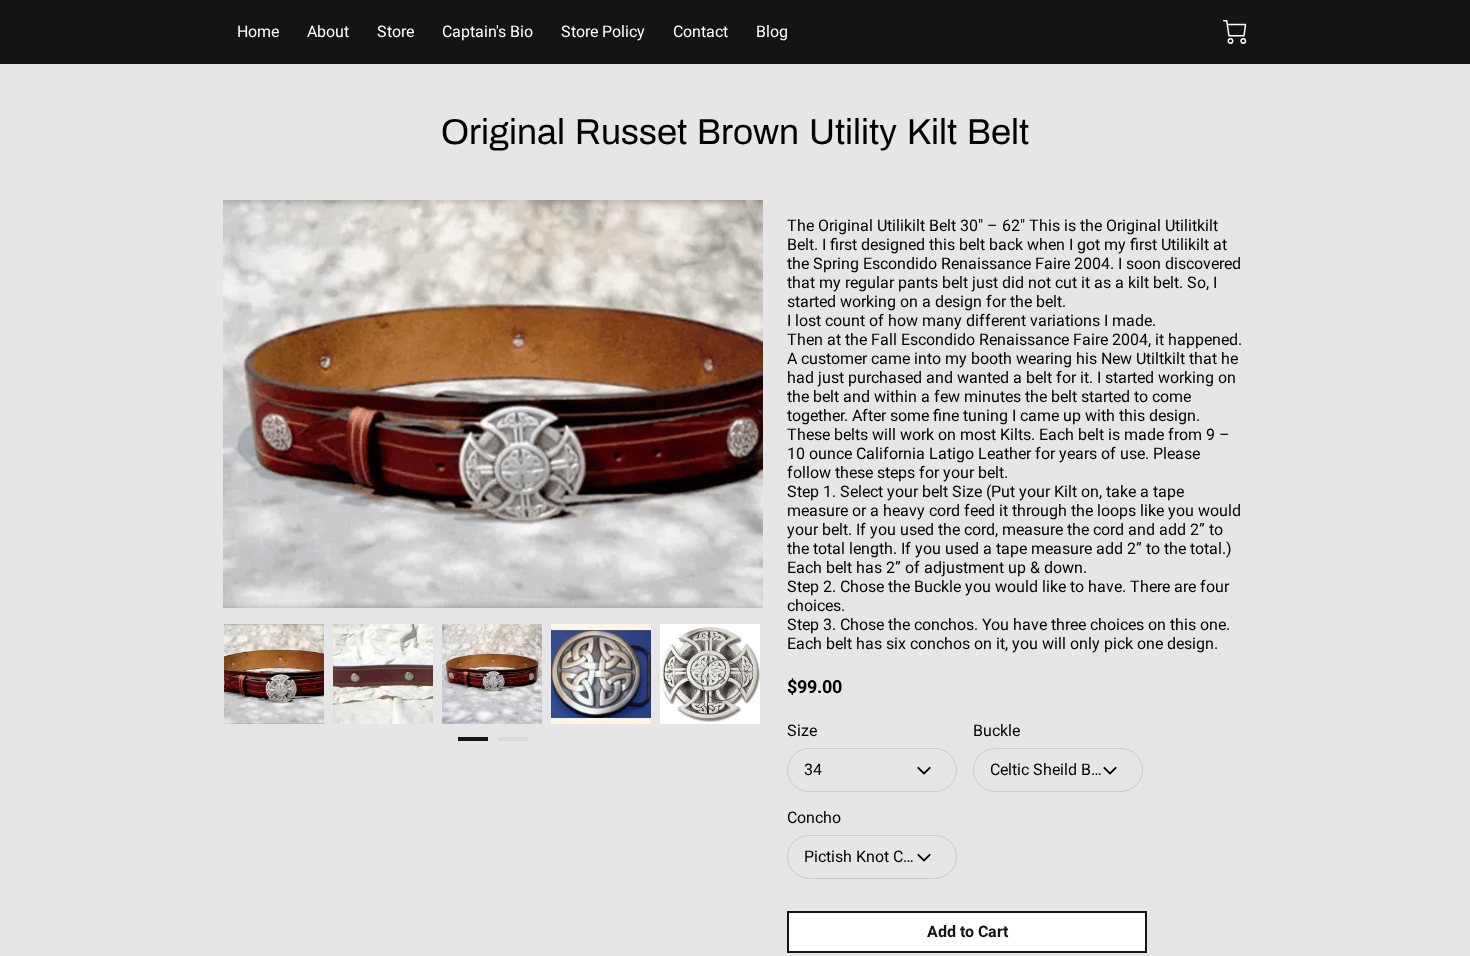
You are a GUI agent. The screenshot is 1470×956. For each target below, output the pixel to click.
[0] (1235, 32)
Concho (814, 817)
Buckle (996, 730)
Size (802, 730)
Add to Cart (967, 931)
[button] (872, 770)
